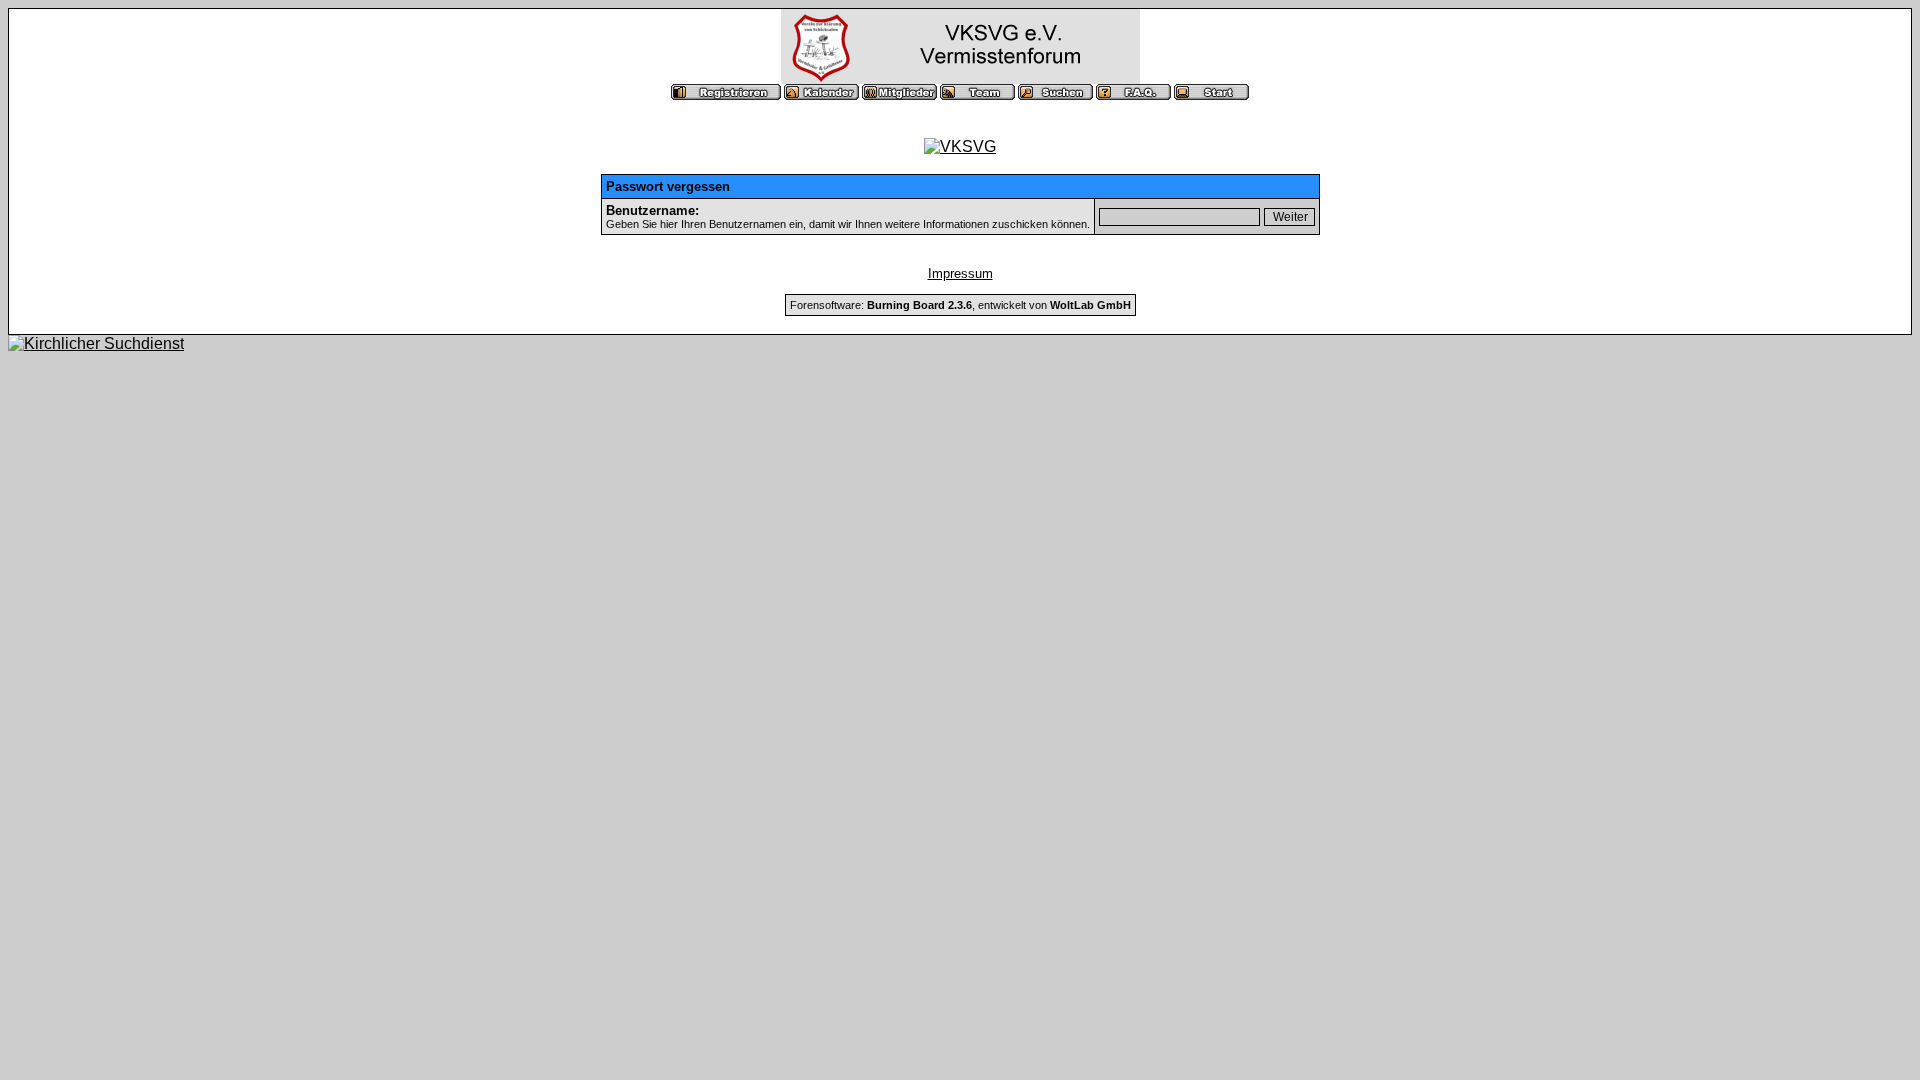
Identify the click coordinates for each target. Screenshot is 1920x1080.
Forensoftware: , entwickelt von (960, 305)
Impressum (960, 273)
